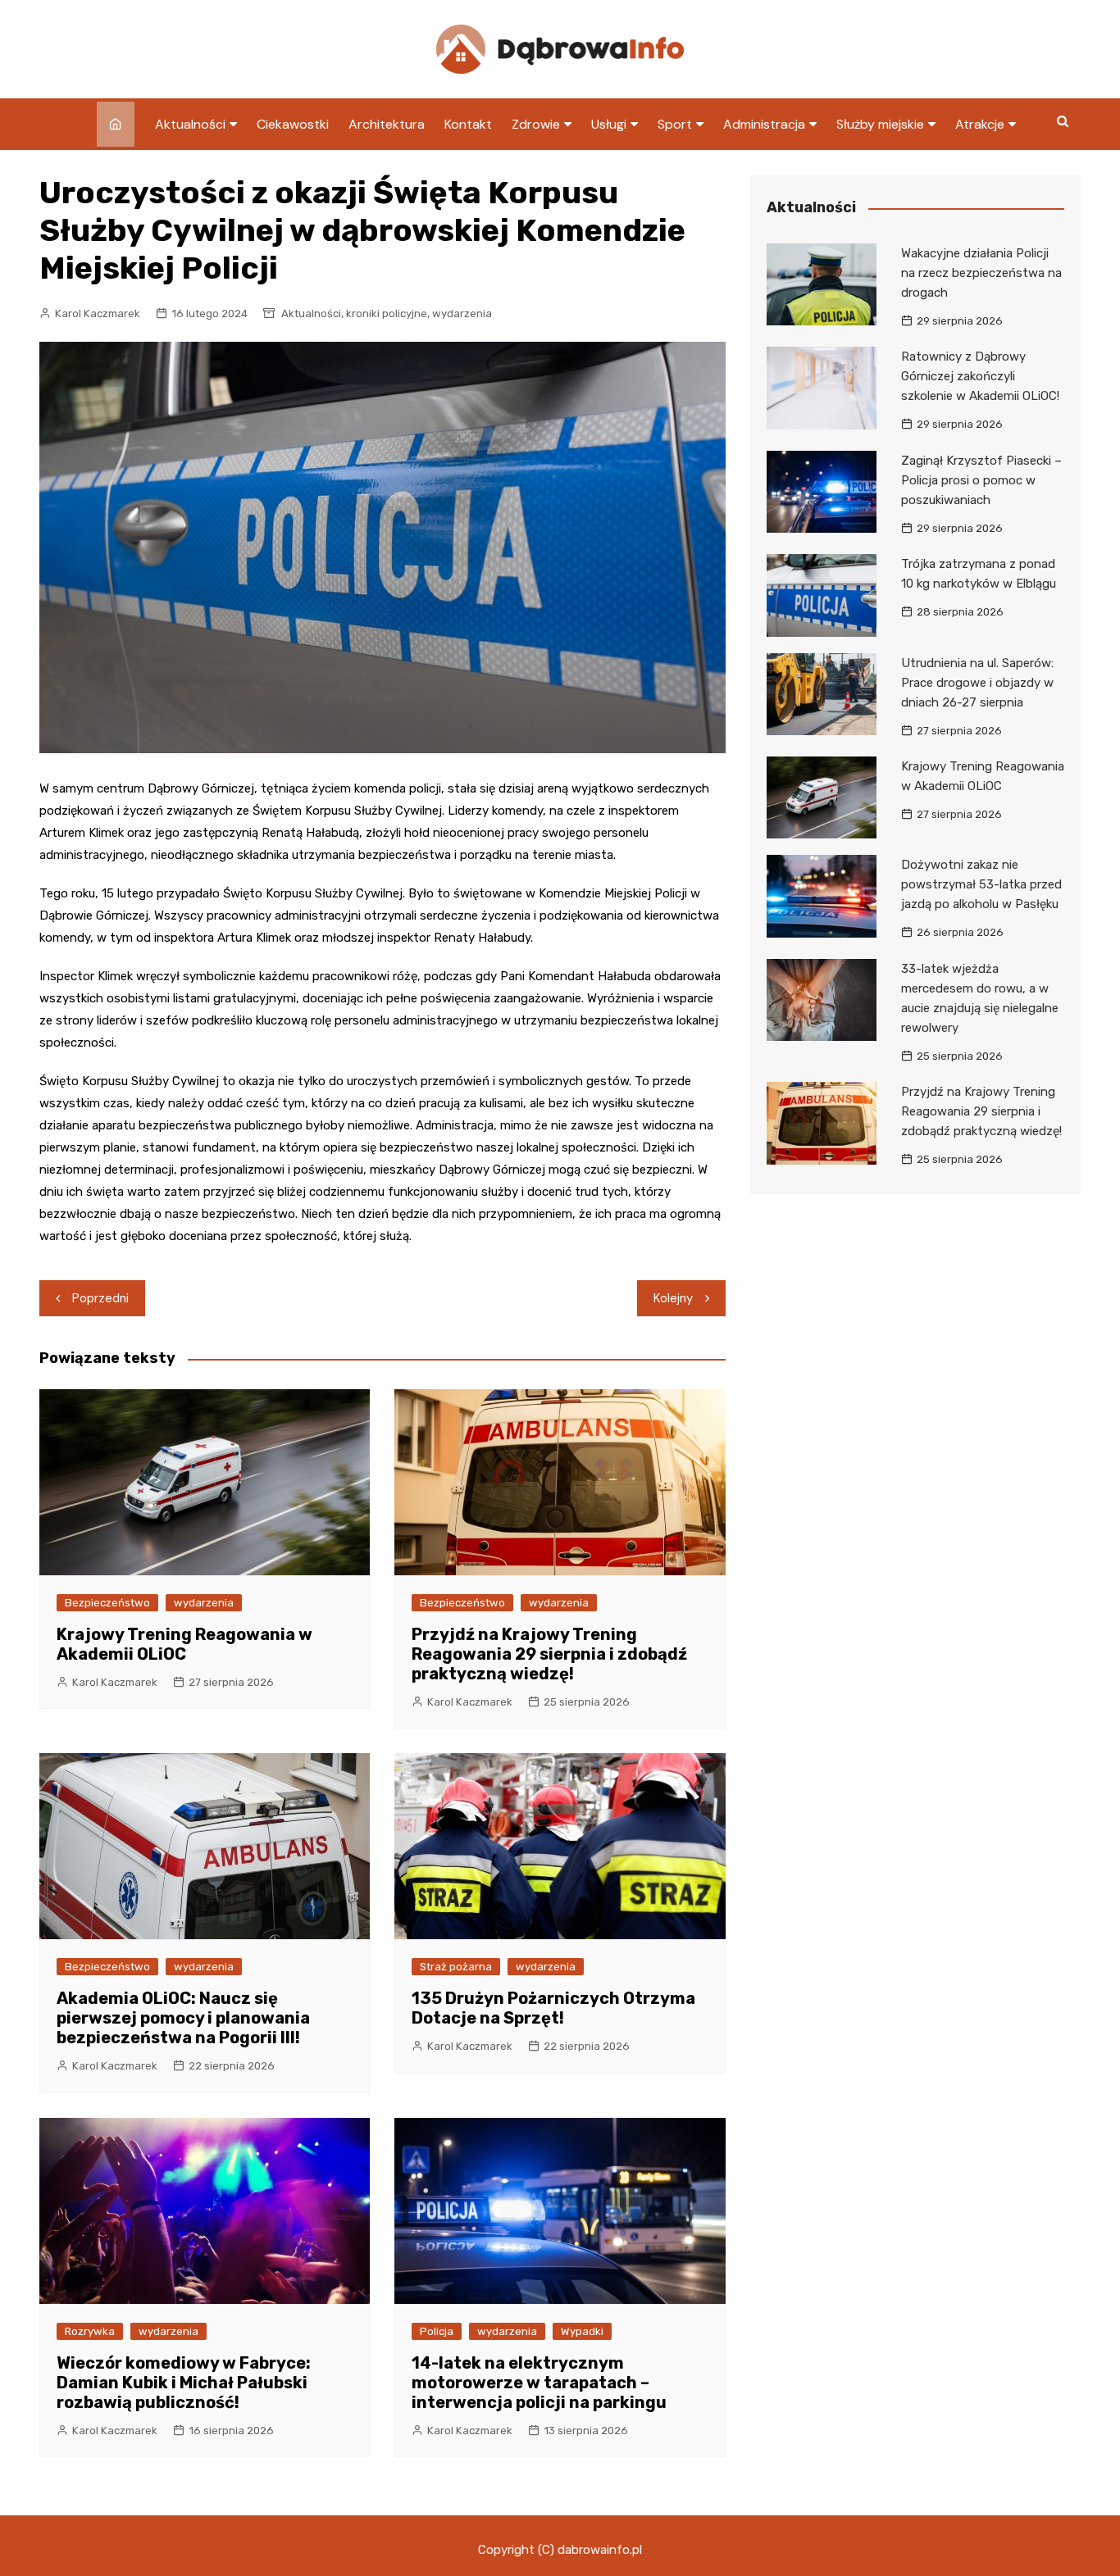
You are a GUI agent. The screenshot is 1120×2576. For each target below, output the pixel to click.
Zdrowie (536, 124)
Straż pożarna (456, 1967)
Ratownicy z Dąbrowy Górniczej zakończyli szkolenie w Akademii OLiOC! (980, 376)
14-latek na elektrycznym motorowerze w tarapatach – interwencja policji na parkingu (539, 2383)
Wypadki (582, 2331)
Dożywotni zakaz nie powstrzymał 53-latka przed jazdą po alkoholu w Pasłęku (981, 884)
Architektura (387, 124)
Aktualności (190, 124)
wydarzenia (462, 313)
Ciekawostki (293, 124)
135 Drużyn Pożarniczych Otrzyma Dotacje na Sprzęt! (553, 2008)
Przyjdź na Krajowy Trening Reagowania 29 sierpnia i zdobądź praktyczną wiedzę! (549, 1654)
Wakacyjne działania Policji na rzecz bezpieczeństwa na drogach (981, 273)
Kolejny (673, 1298)
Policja (437, 2331)
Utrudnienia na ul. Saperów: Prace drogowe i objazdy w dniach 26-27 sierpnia (977, 683)
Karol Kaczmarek (98, 313)
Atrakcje (980, 124)
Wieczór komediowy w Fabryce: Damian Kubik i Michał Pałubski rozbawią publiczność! (184, 2383)
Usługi (609, 124)
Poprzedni (100, 1298)
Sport (675, 124)
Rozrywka (90, 2331)
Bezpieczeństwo (107, 1603)
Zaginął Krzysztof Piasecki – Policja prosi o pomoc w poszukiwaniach (981, 480)
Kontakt (468, 124)
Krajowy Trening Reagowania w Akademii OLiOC (184, 1644)
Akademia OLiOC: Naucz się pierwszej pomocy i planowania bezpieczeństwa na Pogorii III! (183, 2018)
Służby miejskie (880, 124)
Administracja (764, 124)
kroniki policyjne (387, 313)
